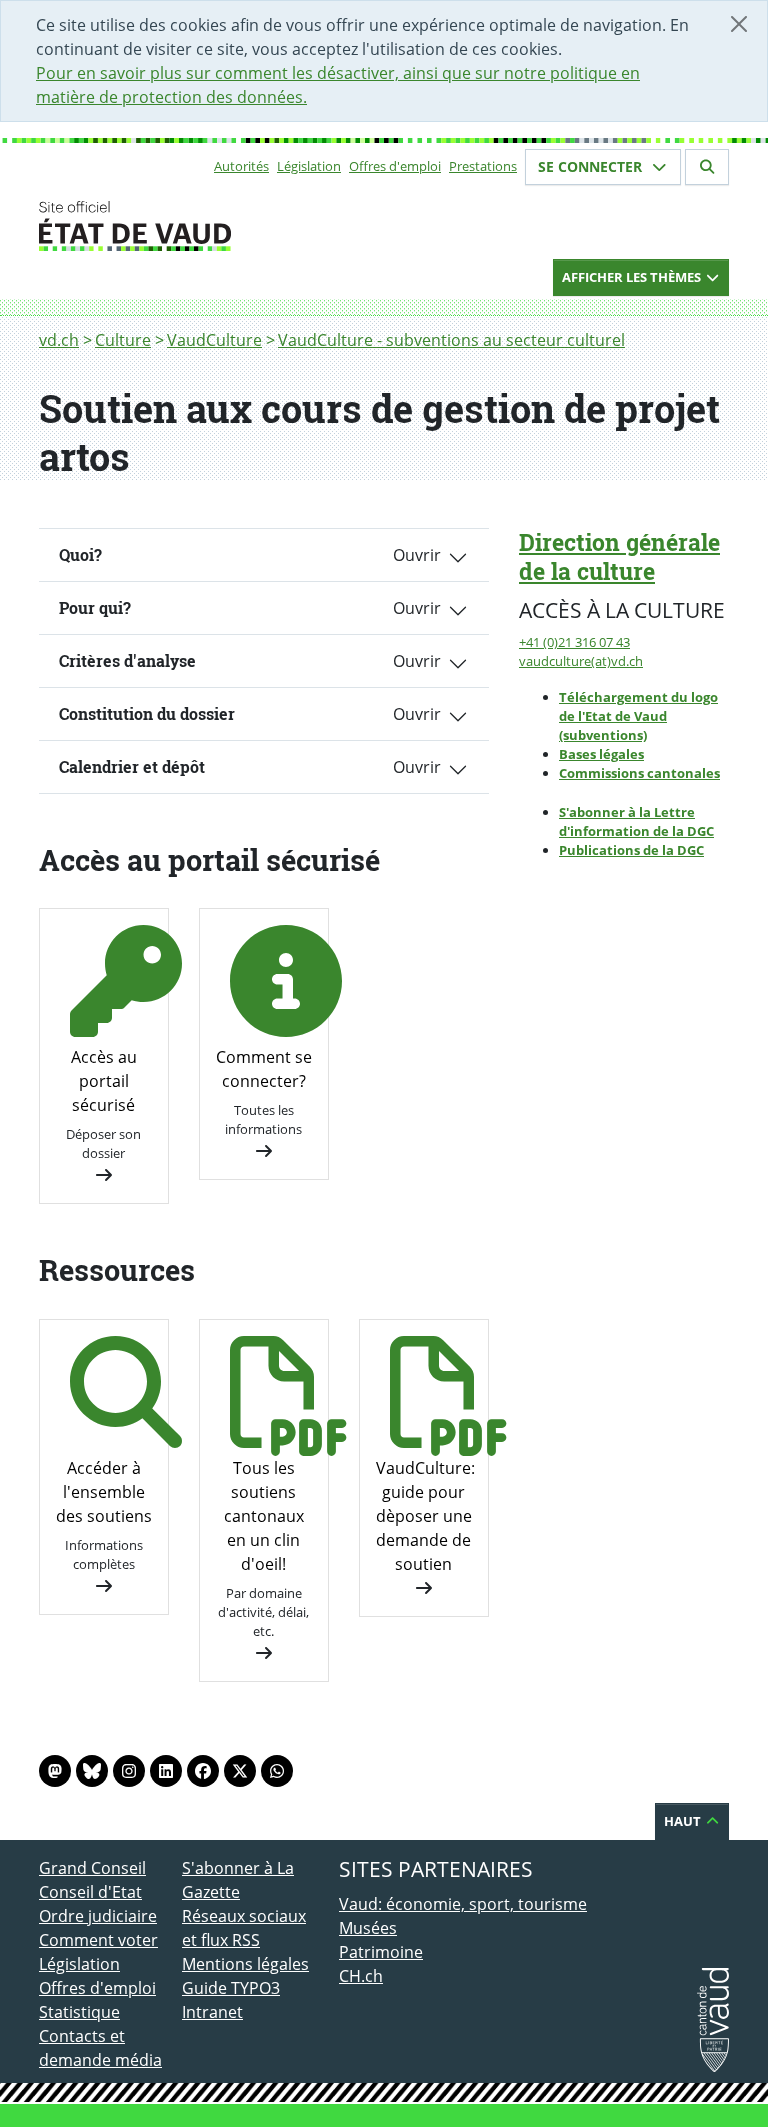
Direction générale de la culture (619, 556)
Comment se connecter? (264, 1069)
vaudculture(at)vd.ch (581, 661)
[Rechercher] (707, 167)
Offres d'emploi (395, 166)
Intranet (212, 2012)
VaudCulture (214, 340)
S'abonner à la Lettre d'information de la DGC (636, 821)
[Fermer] (739, 24)
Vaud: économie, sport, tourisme (463, 1904)
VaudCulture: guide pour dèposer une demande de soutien (425, 1516)
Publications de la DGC (631, 850)
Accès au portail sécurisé (104, 1081)
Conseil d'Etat (90, 1892)
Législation (309, 166)
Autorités (241, 166)
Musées (368, 1928)
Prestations (483, 166)
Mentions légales (245, 1964)
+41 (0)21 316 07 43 (574, 642)
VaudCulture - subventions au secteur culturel (451, 340)
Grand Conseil (92, 1868)
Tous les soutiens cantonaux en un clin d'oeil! (264, 1516)
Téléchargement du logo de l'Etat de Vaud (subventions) (638, 716)
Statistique (79, 2012)
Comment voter (98, 1940)
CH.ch (361, 1976)
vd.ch (59, 340)
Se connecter (592, 166)
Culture (123, 340)
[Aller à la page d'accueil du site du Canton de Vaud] (174, 226)
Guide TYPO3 (231, 1988)
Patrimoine (381, 1952)
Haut (684, 1821)
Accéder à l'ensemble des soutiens (104, 1492)
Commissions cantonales (639, 773)
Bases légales (601, 754)
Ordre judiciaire (98, 1916)
